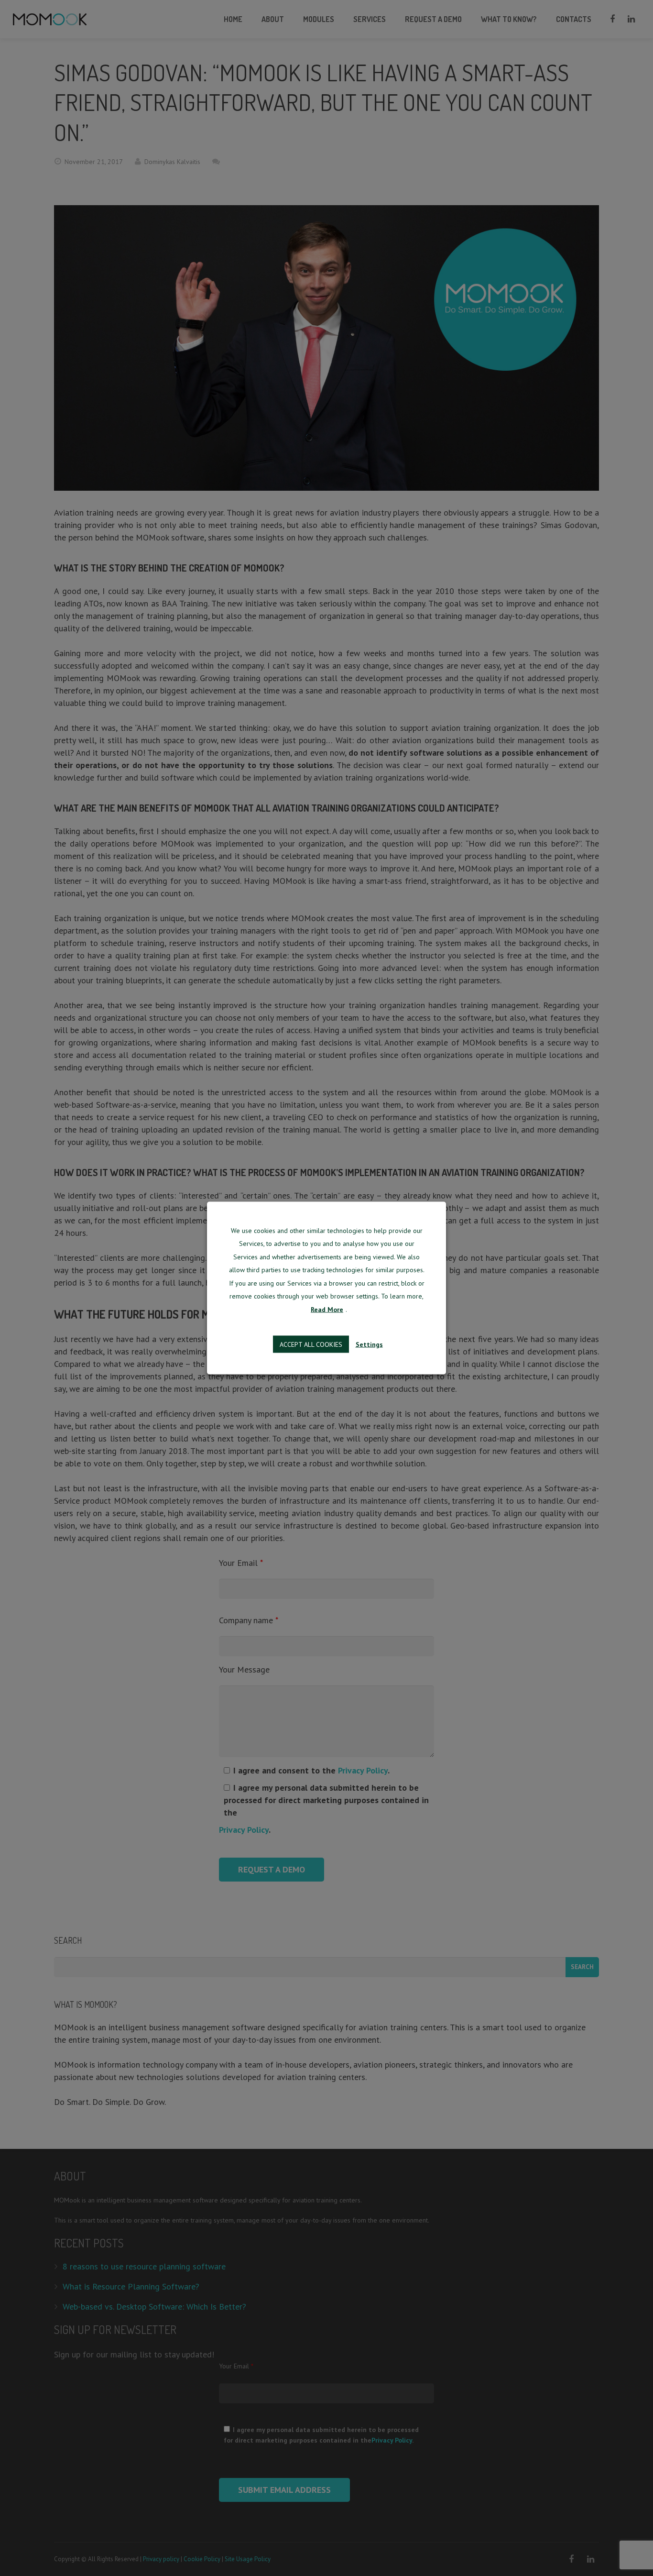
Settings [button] (369, 1344)
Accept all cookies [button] (311, 1344)
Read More (327, 1309)
